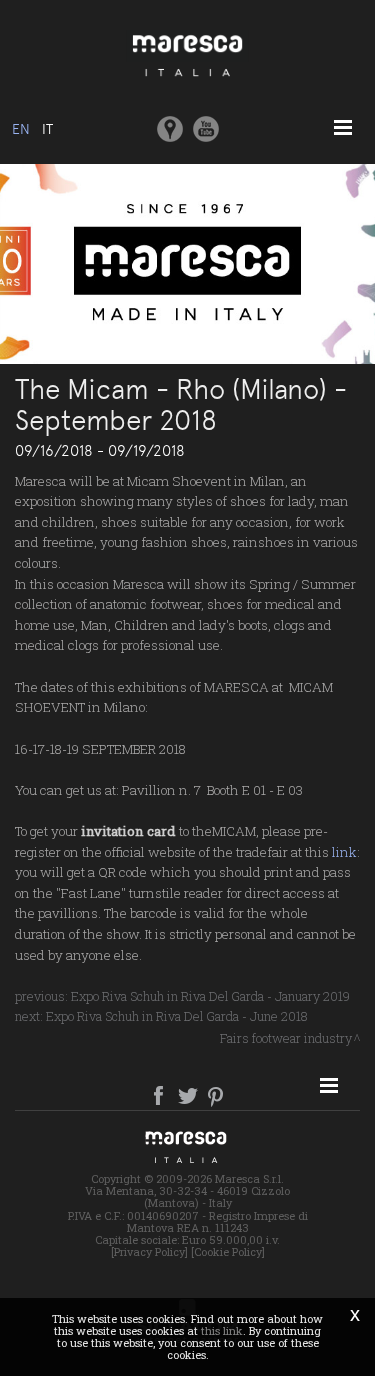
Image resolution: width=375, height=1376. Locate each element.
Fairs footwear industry (286, 1038)
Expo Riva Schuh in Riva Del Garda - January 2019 (210, 996)
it (47, 129)
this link (222, 1330)
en (21, 129)
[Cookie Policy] (228, 1251)
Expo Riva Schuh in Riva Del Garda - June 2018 (176, 1016)
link (344, 852)
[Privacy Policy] (149, 1251)
